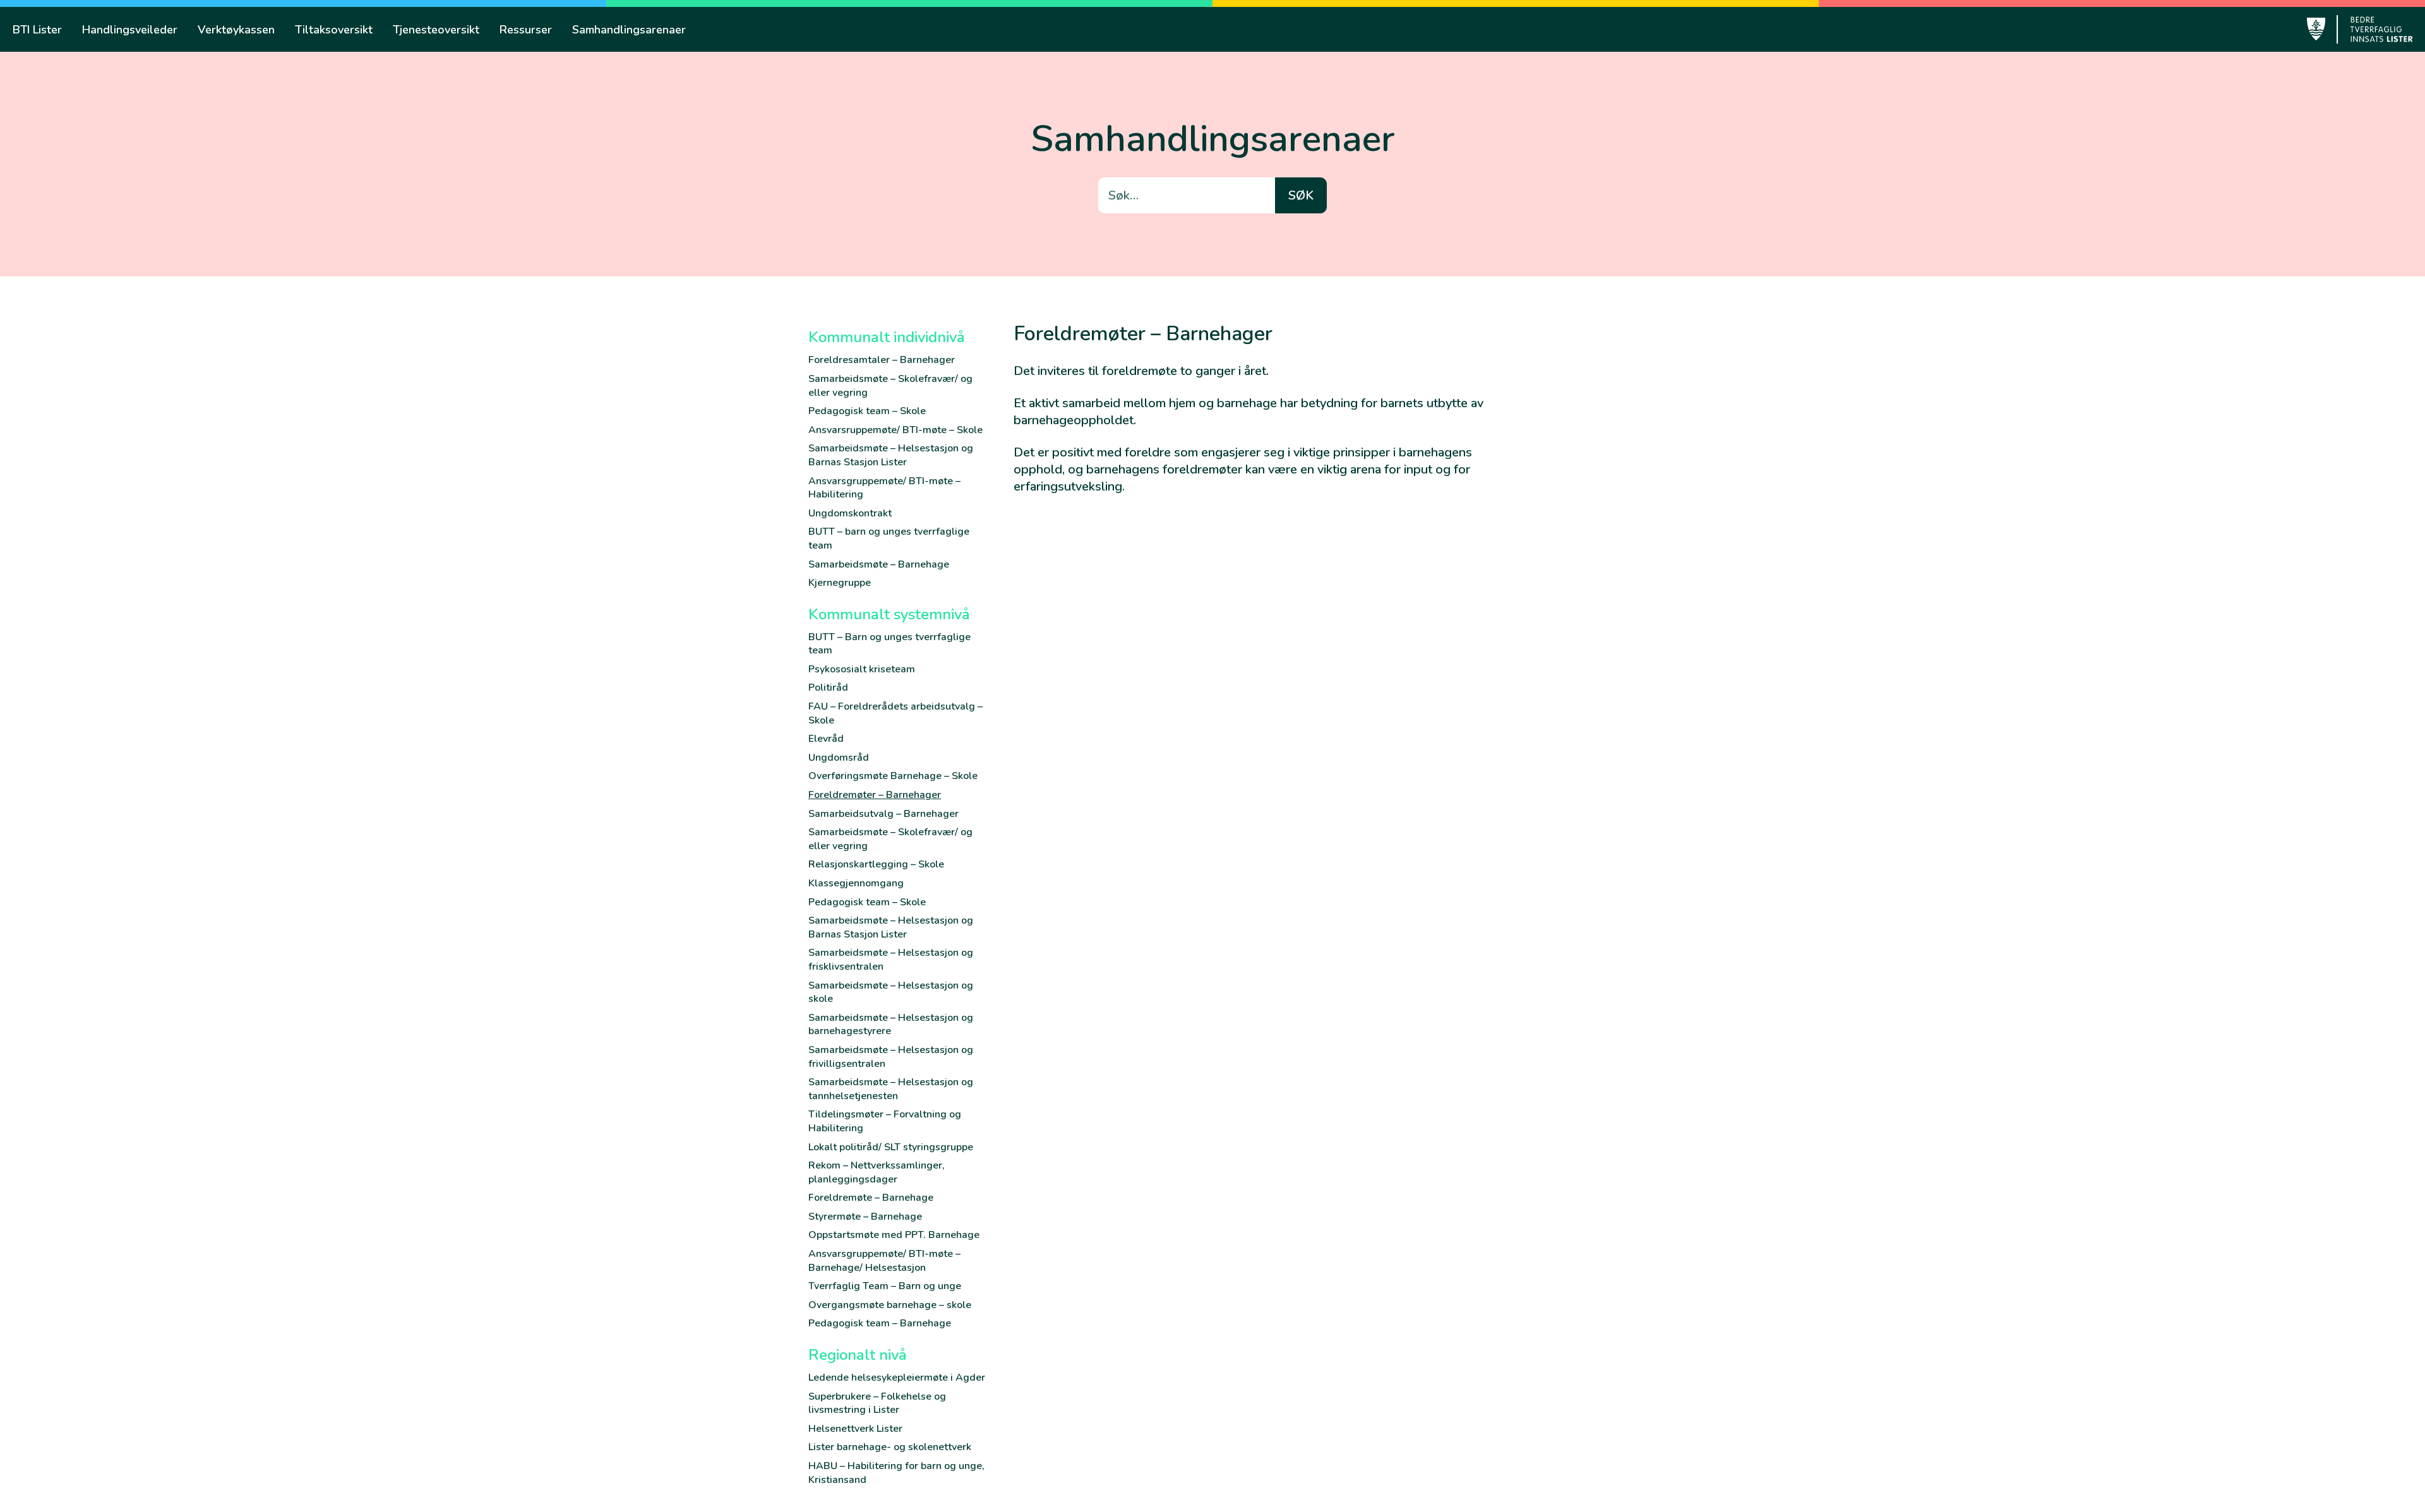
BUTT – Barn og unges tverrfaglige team (889, 644)
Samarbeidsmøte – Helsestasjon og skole (891, 992)
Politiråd (828, 688)
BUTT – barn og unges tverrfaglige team (889, 539)
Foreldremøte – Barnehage (871, 1198)
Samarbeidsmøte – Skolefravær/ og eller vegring (890, 386)
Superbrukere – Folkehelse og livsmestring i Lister (877, 1403)
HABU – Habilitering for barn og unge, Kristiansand (896, 1473)
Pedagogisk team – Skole (867, 411)
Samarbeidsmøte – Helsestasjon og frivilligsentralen (891, 1057)
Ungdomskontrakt (850, 513)
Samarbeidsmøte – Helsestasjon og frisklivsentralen (891, 960)
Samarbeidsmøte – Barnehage (879, 564)
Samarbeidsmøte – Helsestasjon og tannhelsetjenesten (891, 1089)
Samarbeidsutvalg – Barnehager (883, 814)
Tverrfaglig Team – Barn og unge (885, 1286)
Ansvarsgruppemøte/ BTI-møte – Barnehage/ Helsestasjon (884, 1261)
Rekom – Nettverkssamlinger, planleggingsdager (877, 1172)
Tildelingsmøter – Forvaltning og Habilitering (885, 1121)
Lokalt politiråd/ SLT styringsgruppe (891, 1147)
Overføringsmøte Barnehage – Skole (893, 776)
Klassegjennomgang (856, 883)
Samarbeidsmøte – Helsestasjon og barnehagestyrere (891, 1025)
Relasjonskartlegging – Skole (876, 864)
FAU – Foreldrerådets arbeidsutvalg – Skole (895, 713)
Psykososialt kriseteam (862, 669)
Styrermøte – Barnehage (865, 1217)
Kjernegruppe (840, 583)
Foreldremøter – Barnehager (875, 795)
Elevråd (826, 739)
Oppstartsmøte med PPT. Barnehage (894, 1235)
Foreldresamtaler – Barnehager (882, 360)
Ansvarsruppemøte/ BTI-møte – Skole (895, 430)
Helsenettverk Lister (855, 1429)
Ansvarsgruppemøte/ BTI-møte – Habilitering (884, 488)
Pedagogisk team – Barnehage (880, 1323)
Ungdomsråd (839, 758)
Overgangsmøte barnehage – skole (890, 1305)
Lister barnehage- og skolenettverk (890, 1447)
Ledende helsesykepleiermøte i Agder (897, 1378)
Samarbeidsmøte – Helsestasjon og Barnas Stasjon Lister (891, 455)
